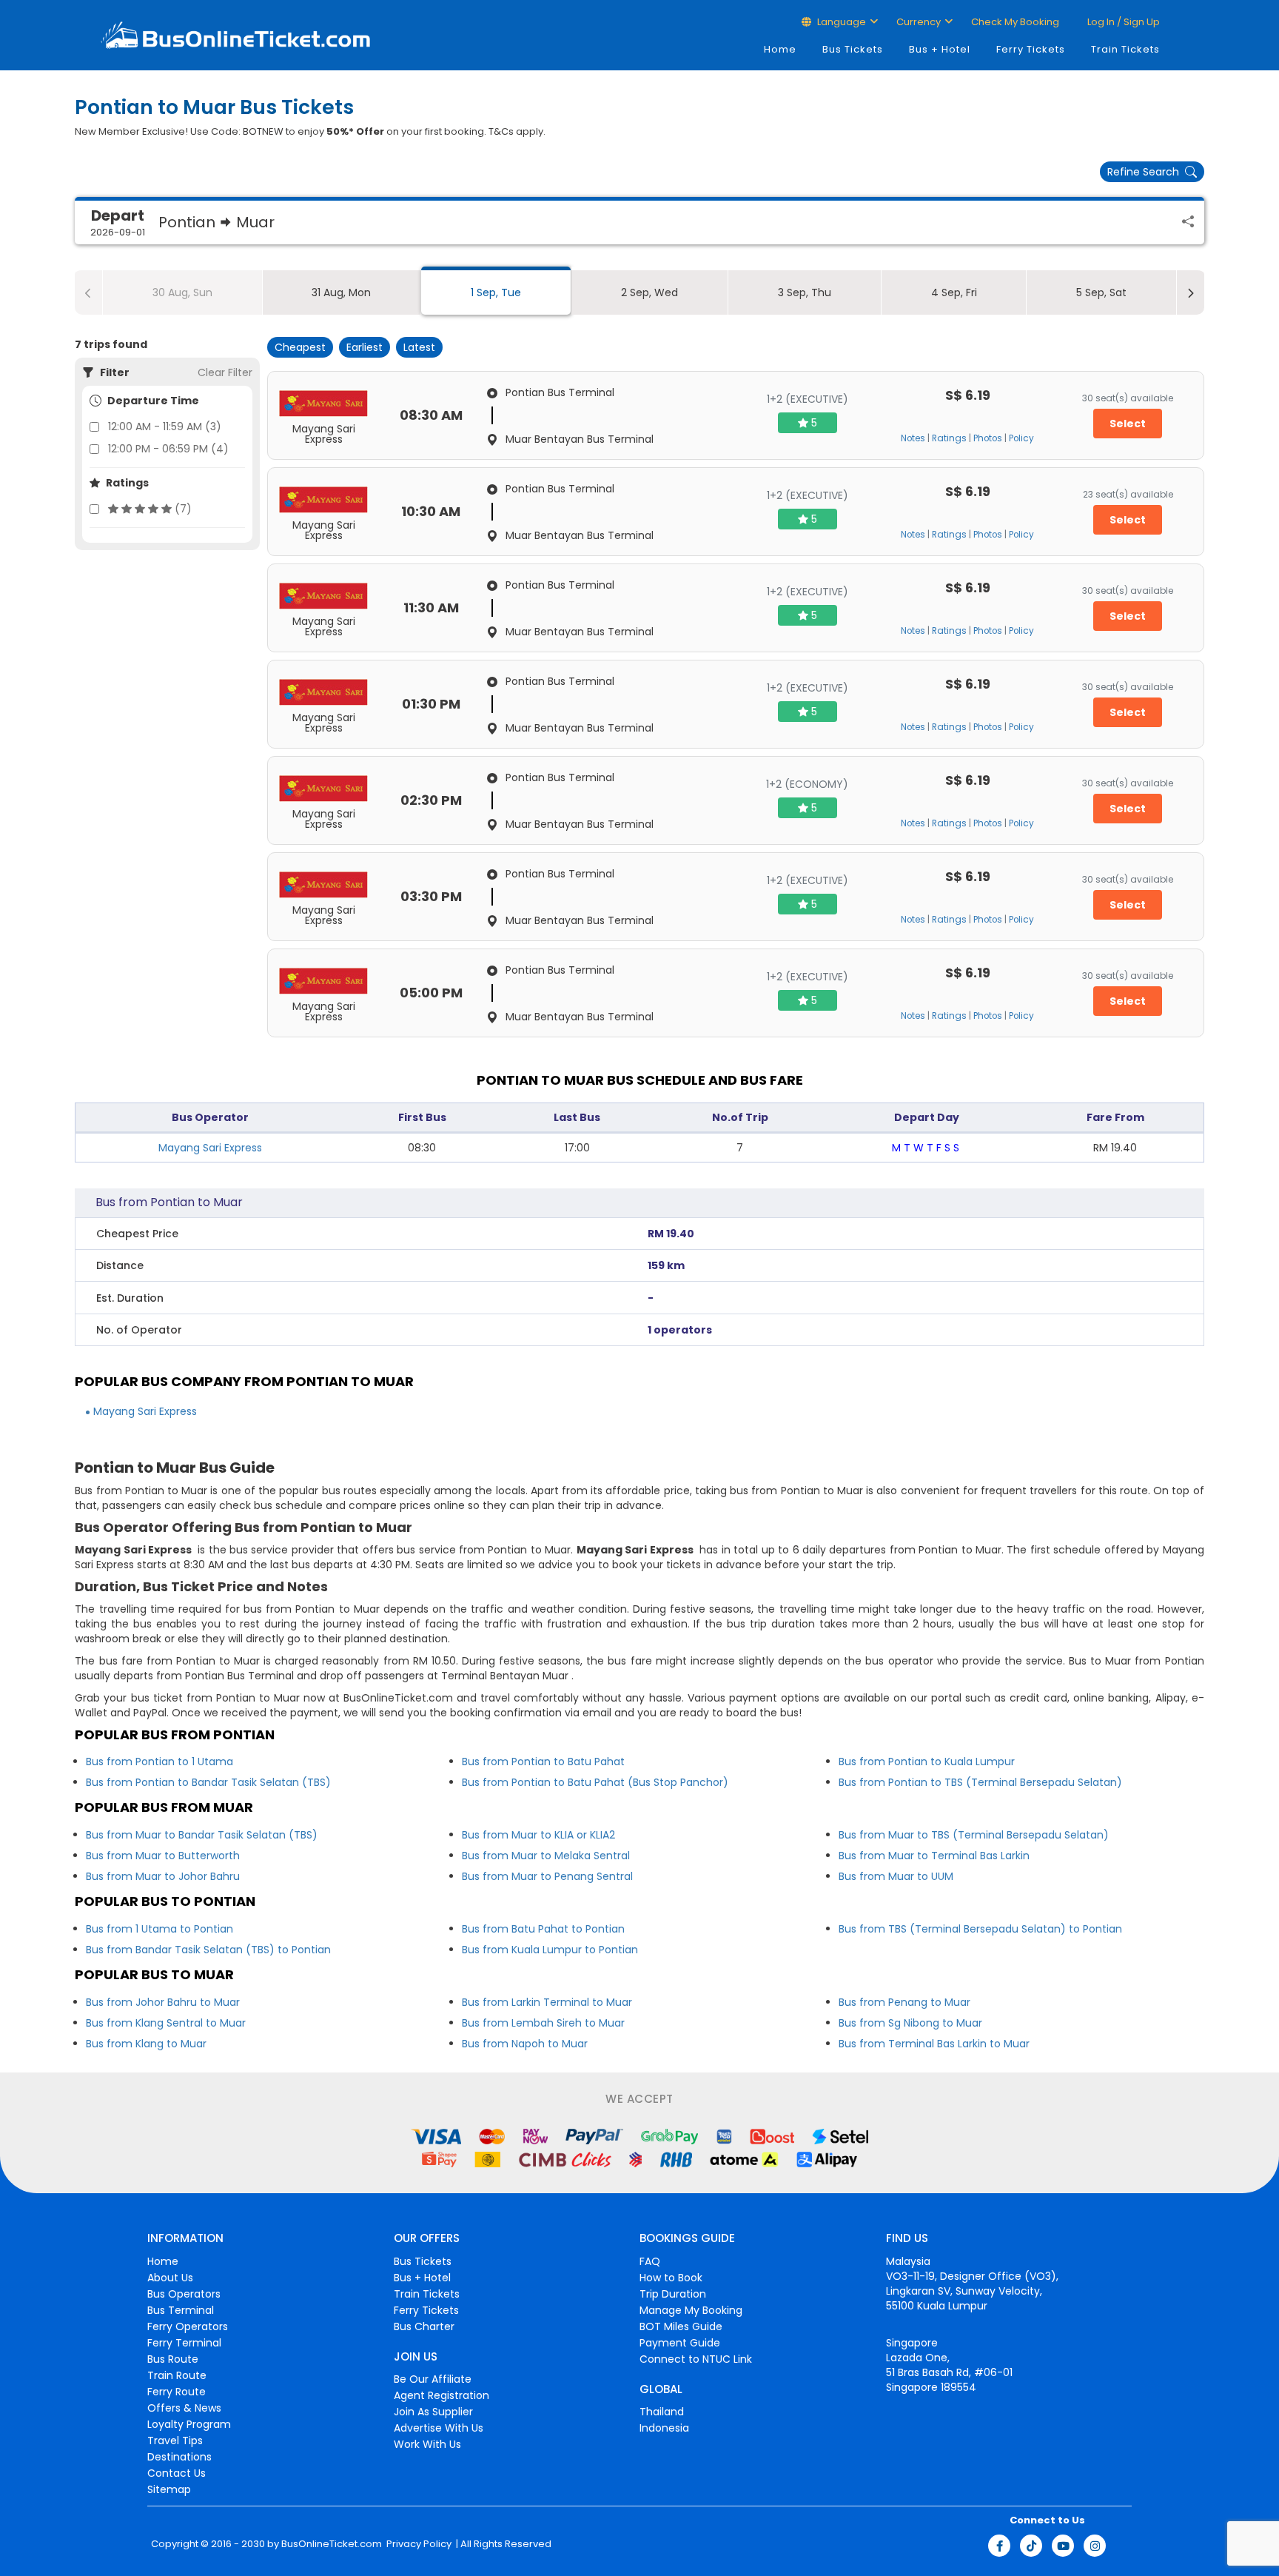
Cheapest (300, 347)
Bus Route (173, 2359)
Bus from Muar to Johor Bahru (163, 1876)
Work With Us (427, 2444)
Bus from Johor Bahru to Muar (163, 2002)
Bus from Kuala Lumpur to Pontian (550, 1950)
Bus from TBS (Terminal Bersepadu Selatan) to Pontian (980, 1929)
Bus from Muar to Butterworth (163, 1856)
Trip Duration (673, 2294)
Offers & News (184, 2408)
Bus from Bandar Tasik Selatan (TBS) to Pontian (208, 1950)
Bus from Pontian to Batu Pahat (543, 1762)
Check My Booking (1015, 22)
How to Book (671, 2278)
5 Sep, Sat (1101, 292)
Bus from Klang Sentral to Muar (166, 2023)
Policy (1021, 438)
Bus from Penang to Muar (904, 2002)
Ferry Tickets (1031, 49)
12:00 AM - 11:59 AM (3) (165, 426)
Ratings (949, 438)
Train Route (177, 2375)
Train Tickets (1125, 49)
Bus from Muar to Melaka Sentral (546, 1856)
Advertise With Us (439, 2428)
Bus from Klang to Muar (146, 2044)
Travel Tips (175, 2440)
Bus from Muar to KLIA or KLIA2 (538, 1835)
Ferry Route (177, 2392)
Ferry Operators (188, 2326)
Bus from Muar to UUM (896, 1876)
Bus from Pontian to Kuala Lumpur (927, 1762)
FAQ (650, 2261)
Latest (419, 347)
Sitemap (169, 2489)
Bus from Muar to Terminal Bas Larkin (934, 1856)
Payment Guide (680, 2343)
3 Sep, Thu (805, 292)
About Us (170, 2278)
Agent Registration (442, 2395)
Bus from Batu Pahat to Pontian (543, 1929)
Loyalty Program (189, 2424)
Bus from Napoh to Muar (525, 2044)
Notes (913, 438)
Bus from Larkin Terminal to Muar (547, 2002)
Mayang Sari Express (210, 1148)
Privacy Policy (418, 2544)
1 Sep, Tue (496, 292)
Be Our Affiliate (433, 2379)
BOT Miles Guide (681, 2326)
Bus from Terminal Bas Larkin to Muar (934, 2044)
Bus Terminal (181, 2310)
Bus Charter (424, 2326)
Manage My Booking (691, 2310)
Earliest (365, 347)
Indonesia (664, 2428)
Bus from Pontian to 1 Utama (160, 1762)
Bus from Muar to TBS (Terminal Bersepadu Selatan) (974, 1835)
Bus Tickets (853, 49)
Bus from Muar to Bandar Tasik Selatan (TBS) (202, 1835)
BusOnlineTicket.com (332, 2544)
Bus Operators (184, 2294)
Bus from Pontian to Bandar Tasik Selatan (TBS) (208, 1782)
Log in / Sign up (1122, 22)
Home (780, 49)
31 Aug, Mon (341, 292)
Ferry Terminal (184, 2343)
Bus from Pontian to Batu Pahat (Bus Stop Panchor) (595, 1782)
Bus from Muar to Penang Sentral (547, 1876)
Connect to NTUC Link (696, 2359)
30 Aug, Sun (182, 292)
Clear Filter (225, 372)
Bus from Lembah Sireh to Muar (543, 2023)
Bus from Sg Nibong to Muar (910, 2023)
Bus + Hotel (940, 49)
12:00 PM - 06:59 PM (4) (168, 449)
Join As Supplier (433, 2412)
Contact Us (177, 2473)
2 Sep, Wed (649, 292)
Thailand (662, 2412)
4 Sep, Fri (954, 292)
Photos (988, 438)
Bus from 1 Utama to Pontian (160, 1929)
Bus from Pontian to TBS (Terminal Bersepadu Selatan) (980, 1782)
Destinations (179, 2457)
